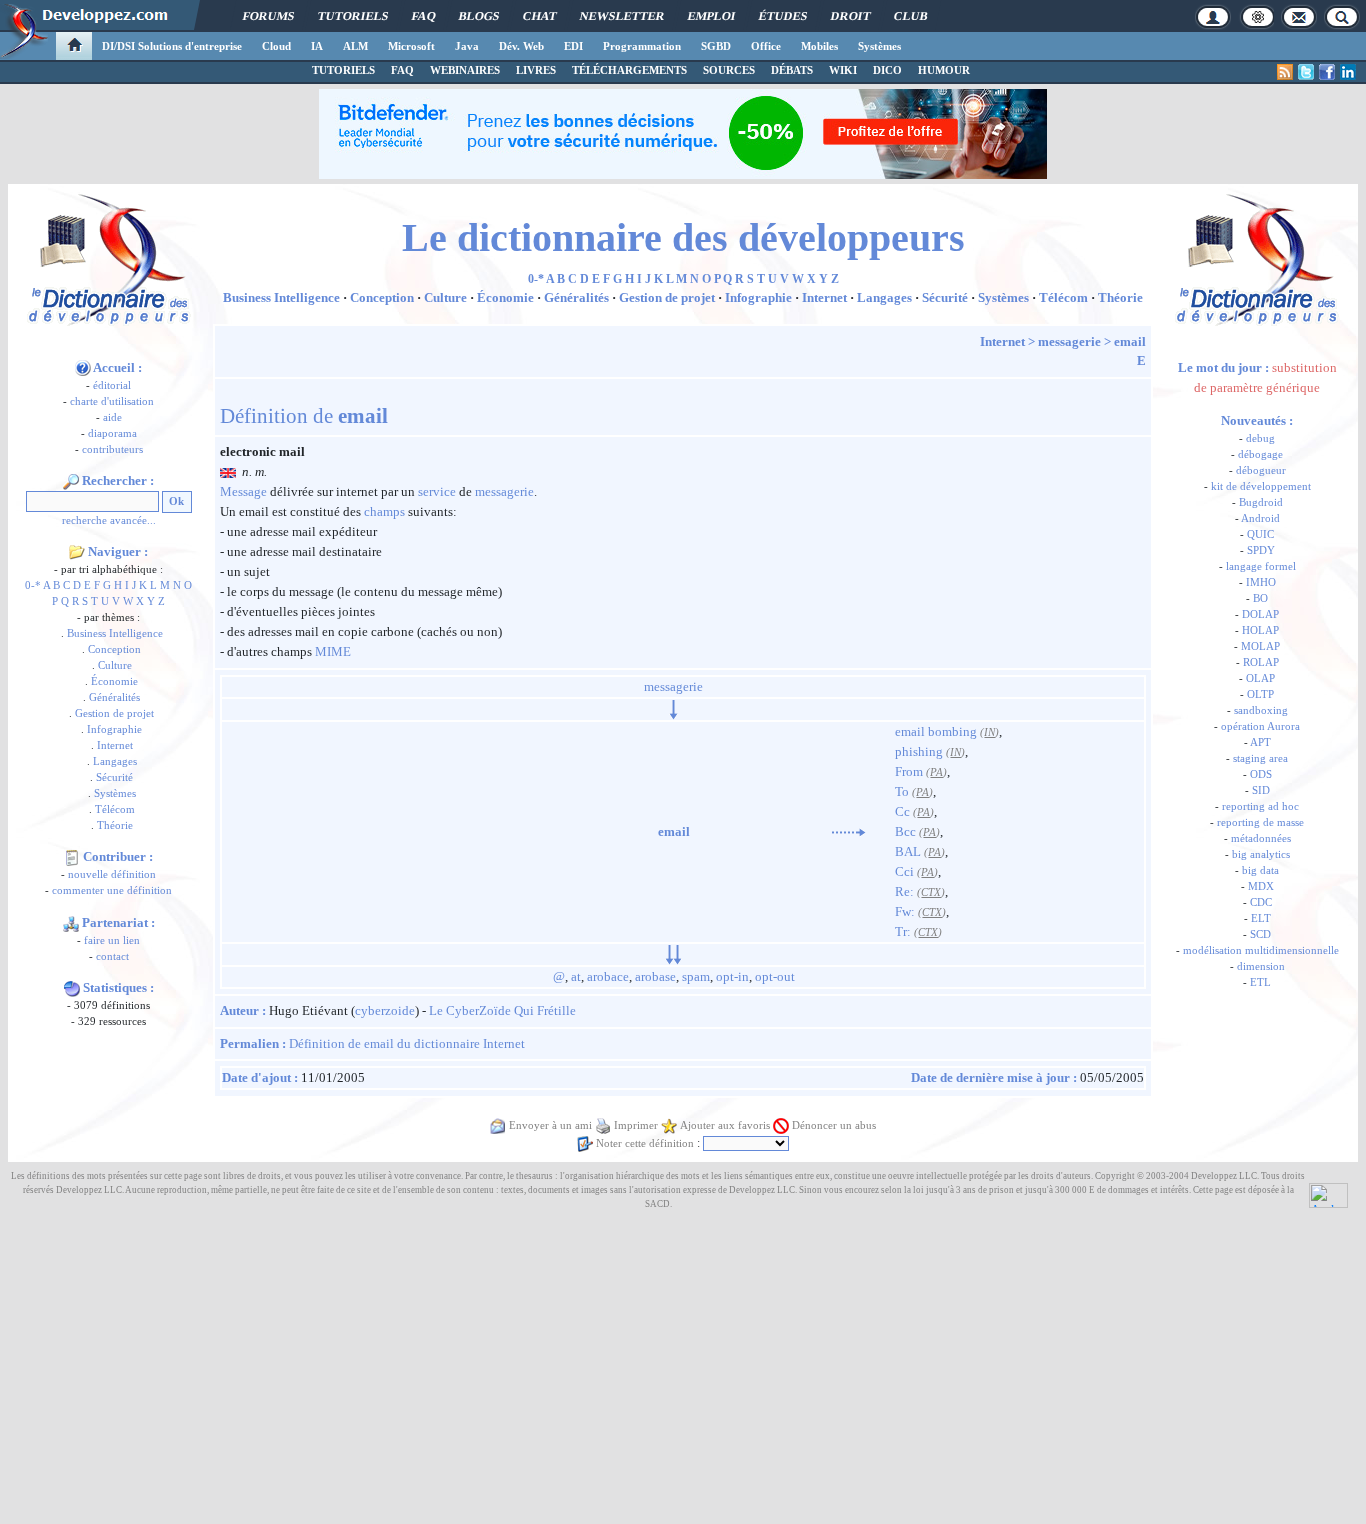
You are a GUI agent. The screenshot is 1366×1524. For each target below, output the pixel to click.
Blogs (479, 16)
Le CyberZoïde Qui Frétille (502, 1010)
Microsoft (411, 46)
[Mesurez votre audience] (1328, 1194)
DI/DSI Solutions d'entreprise (172, 46)
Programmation (642, 46)
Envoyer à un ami (550, 1125)
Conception (114, 649)
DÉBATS (792, 70)
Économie (114, 681)
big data (1260, 870)
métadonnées (1261, 838)
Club (910, 16)
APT (1260, 742)
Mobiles (819, 46)
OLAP (1260, 678)
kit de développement (1261, 486)
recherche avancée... (109, 520)
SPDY (1261, 550)
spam (696, 976)
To (902, 791)
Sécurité (114, 777)
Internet (115, 745)
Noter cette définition (645, 1143)
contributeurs (112, 449)
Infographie (114, 729)
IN (989, 732)
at (576, 976)
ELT (1261, 918)
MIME (333, 651)
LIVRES (536, 70)
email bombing (936, 731)
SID (1261, 790)
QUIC (1260, 534)
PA (936, 772)
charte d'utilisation (112, 401)
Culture (115, 665)
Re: (904, 891)
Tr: (903, 931)
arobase (655, 976)
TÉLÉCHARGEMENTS (629, 70)
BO (1260, 598)
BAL (908, 851)
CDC (1261, 902)
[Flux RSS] (1285, 72)
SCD (1260, 934)
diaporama (112, 433)
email (1130, 341)
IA (317, 46)
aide (112, 417)
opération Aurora (1260, 726)
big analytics (1261, 854)
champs (384, 511)
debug (1260, 438)
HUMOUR (944, 70)
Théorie (115, 825)
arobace (608, 976)
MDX (1261, 886)
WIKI (843, 70)
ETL (1260, 982)
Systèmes (879, 46)
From (909, 771)
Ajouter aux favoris (725, 1125)
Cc (902, 811)
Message (243, 491)
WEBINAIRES (465, 70)
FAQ (423, 16)
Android (1260, 518)
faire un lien (112, 940)
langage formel (1261, 566)
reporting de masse (1260, 822)
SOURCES (729, 70)
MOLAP (1260, 646)
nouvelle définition (112, 874)
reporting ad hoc (1260, 806)
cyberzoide (385, 1010)
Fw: (905, 911)
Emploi (711, 16)
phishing (919, 751)
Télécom (115, 809)
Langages (115, 761)
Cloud (276, 46)
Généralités (114, 697)
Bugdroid (1261, 502)
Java (467, 46)
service (437, 491)
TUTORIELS (343, 70)
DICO (887, 70)
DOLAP (1260, 614)
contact (112, 956)
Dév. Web (521, 46)
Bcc (905, 831)
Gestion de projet (114, 713)
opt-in (732, 976)
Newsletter (622, 16)
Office (766, 46)
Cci (904, 871)
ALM (355, 46)
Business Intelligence (115, 633)
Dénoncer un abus (834, 1125)
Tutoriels (353, 16)
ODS (1261, 774)
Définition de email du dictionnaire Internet (407, 1043)
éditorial (112, 385)
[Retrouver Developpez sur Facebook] (1327, 72)
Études (783, 16)
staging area (1260, 758)
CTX (931, 892)
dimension (1261, 966)
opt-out (775, 976)
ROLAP (1261, 662)
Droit (850, 16)
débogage (1260, 454)
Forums (268, 16)
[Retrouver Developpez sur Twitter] (1306, 72)
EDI (573, 46)
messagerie (1069, 341)
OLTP (1260, 694)
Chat (539, 16)
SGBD (716, 46)
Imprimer (636, 1125)
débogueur (1261, 470)
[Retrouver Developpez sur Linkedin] (1348, 72)
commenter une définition (112, 890)
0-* (33, 585)
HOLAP (1260, 630)
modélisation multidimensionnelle (1261, 950)
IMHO (1261, 582)
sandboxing (1261, 710)
